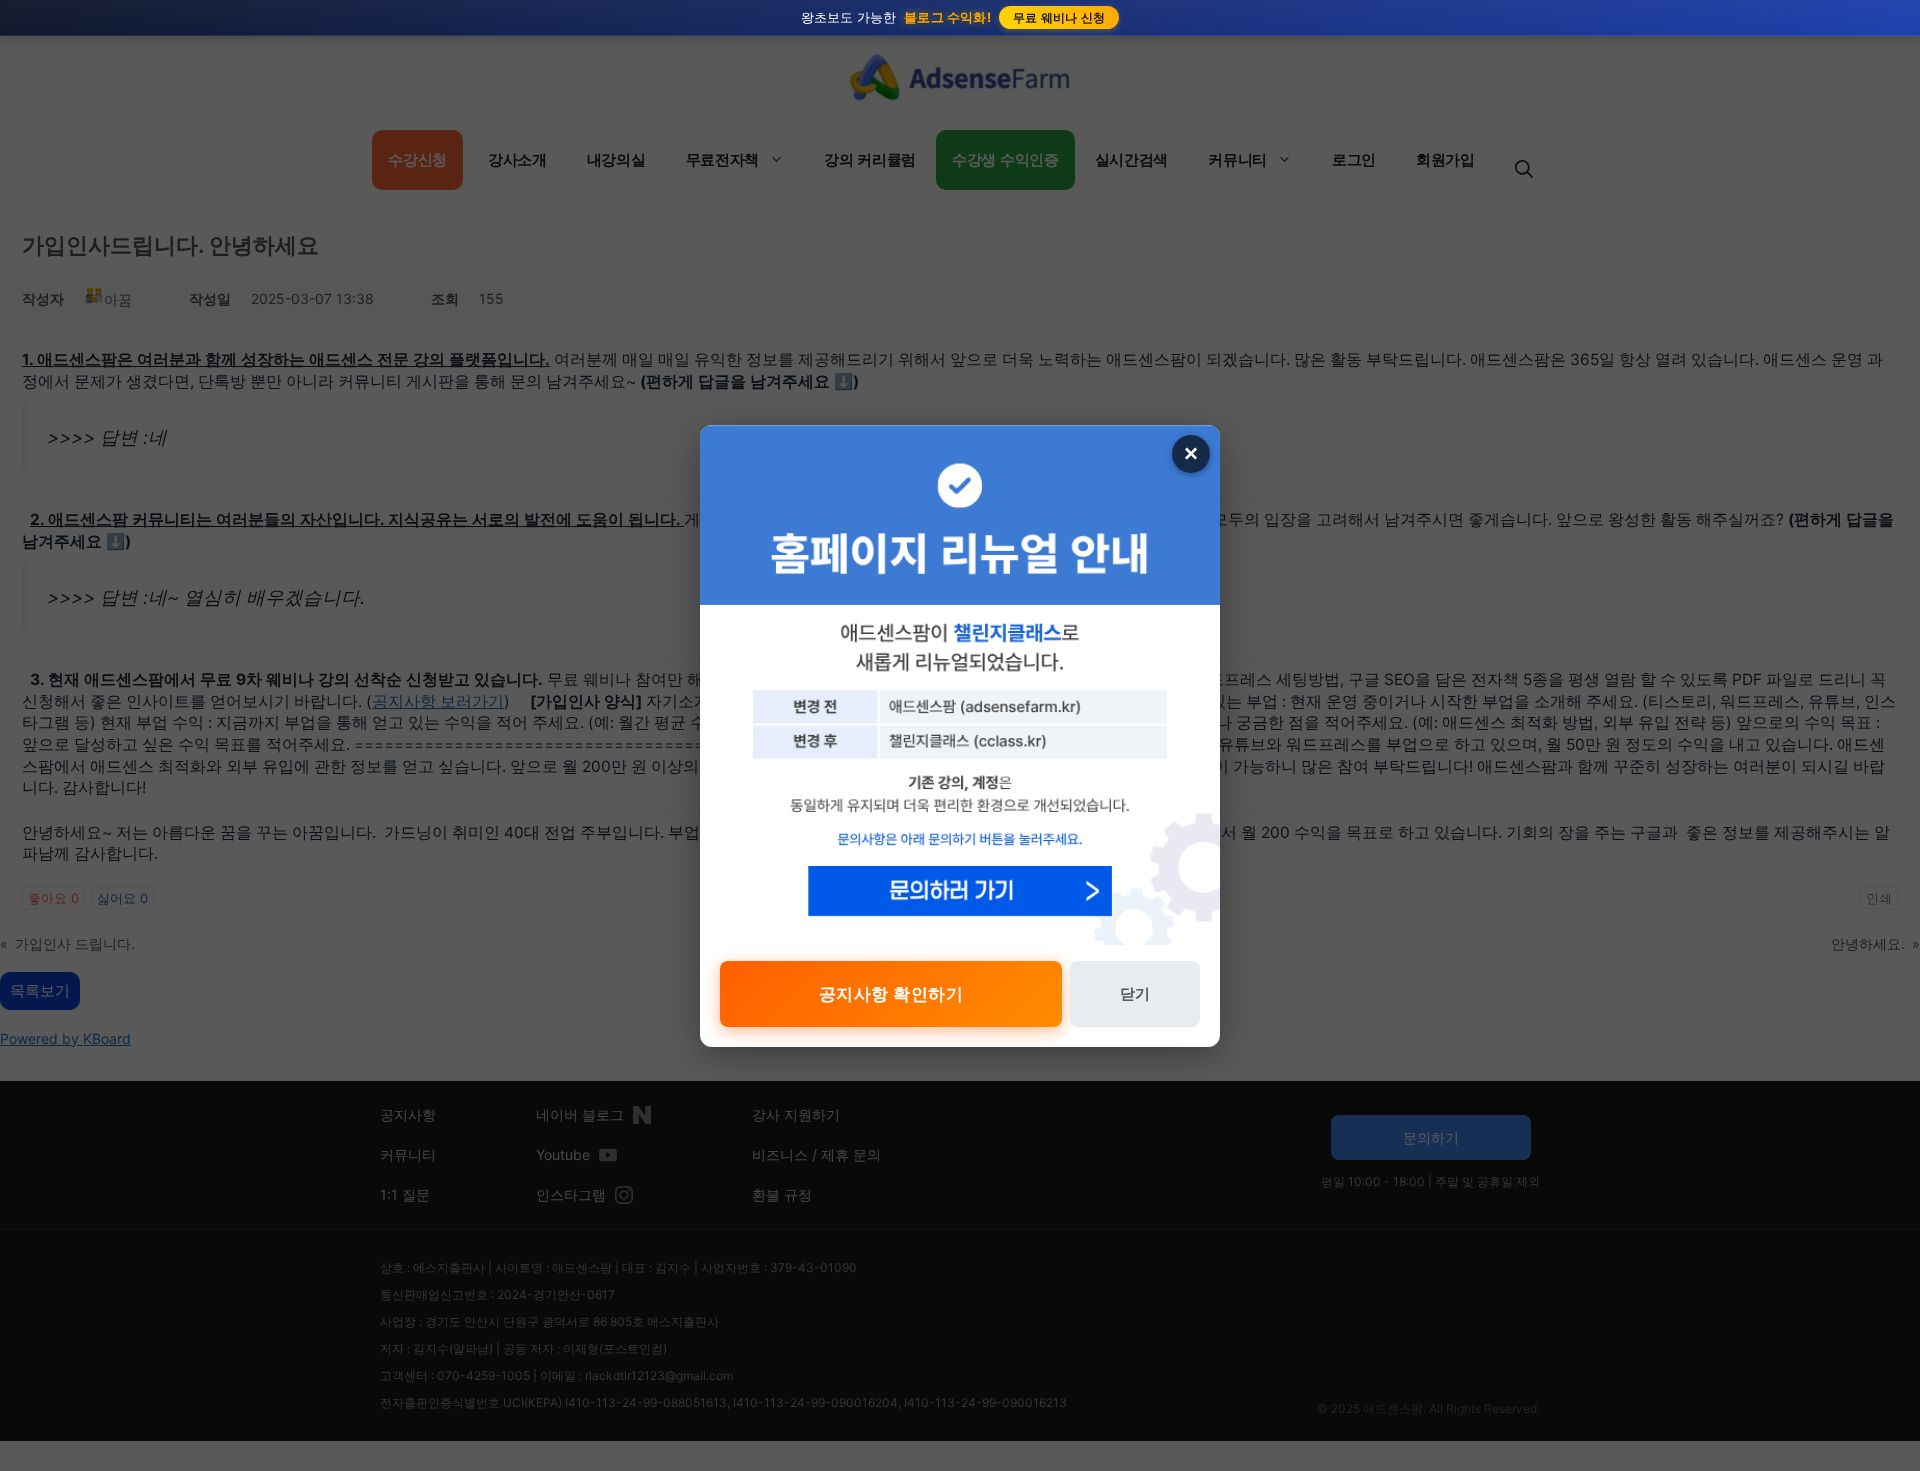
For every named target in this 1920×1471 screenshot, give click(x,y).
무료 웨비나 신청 (1059, 17)
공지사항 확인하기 (891, 994)
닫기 (1135, 993)
